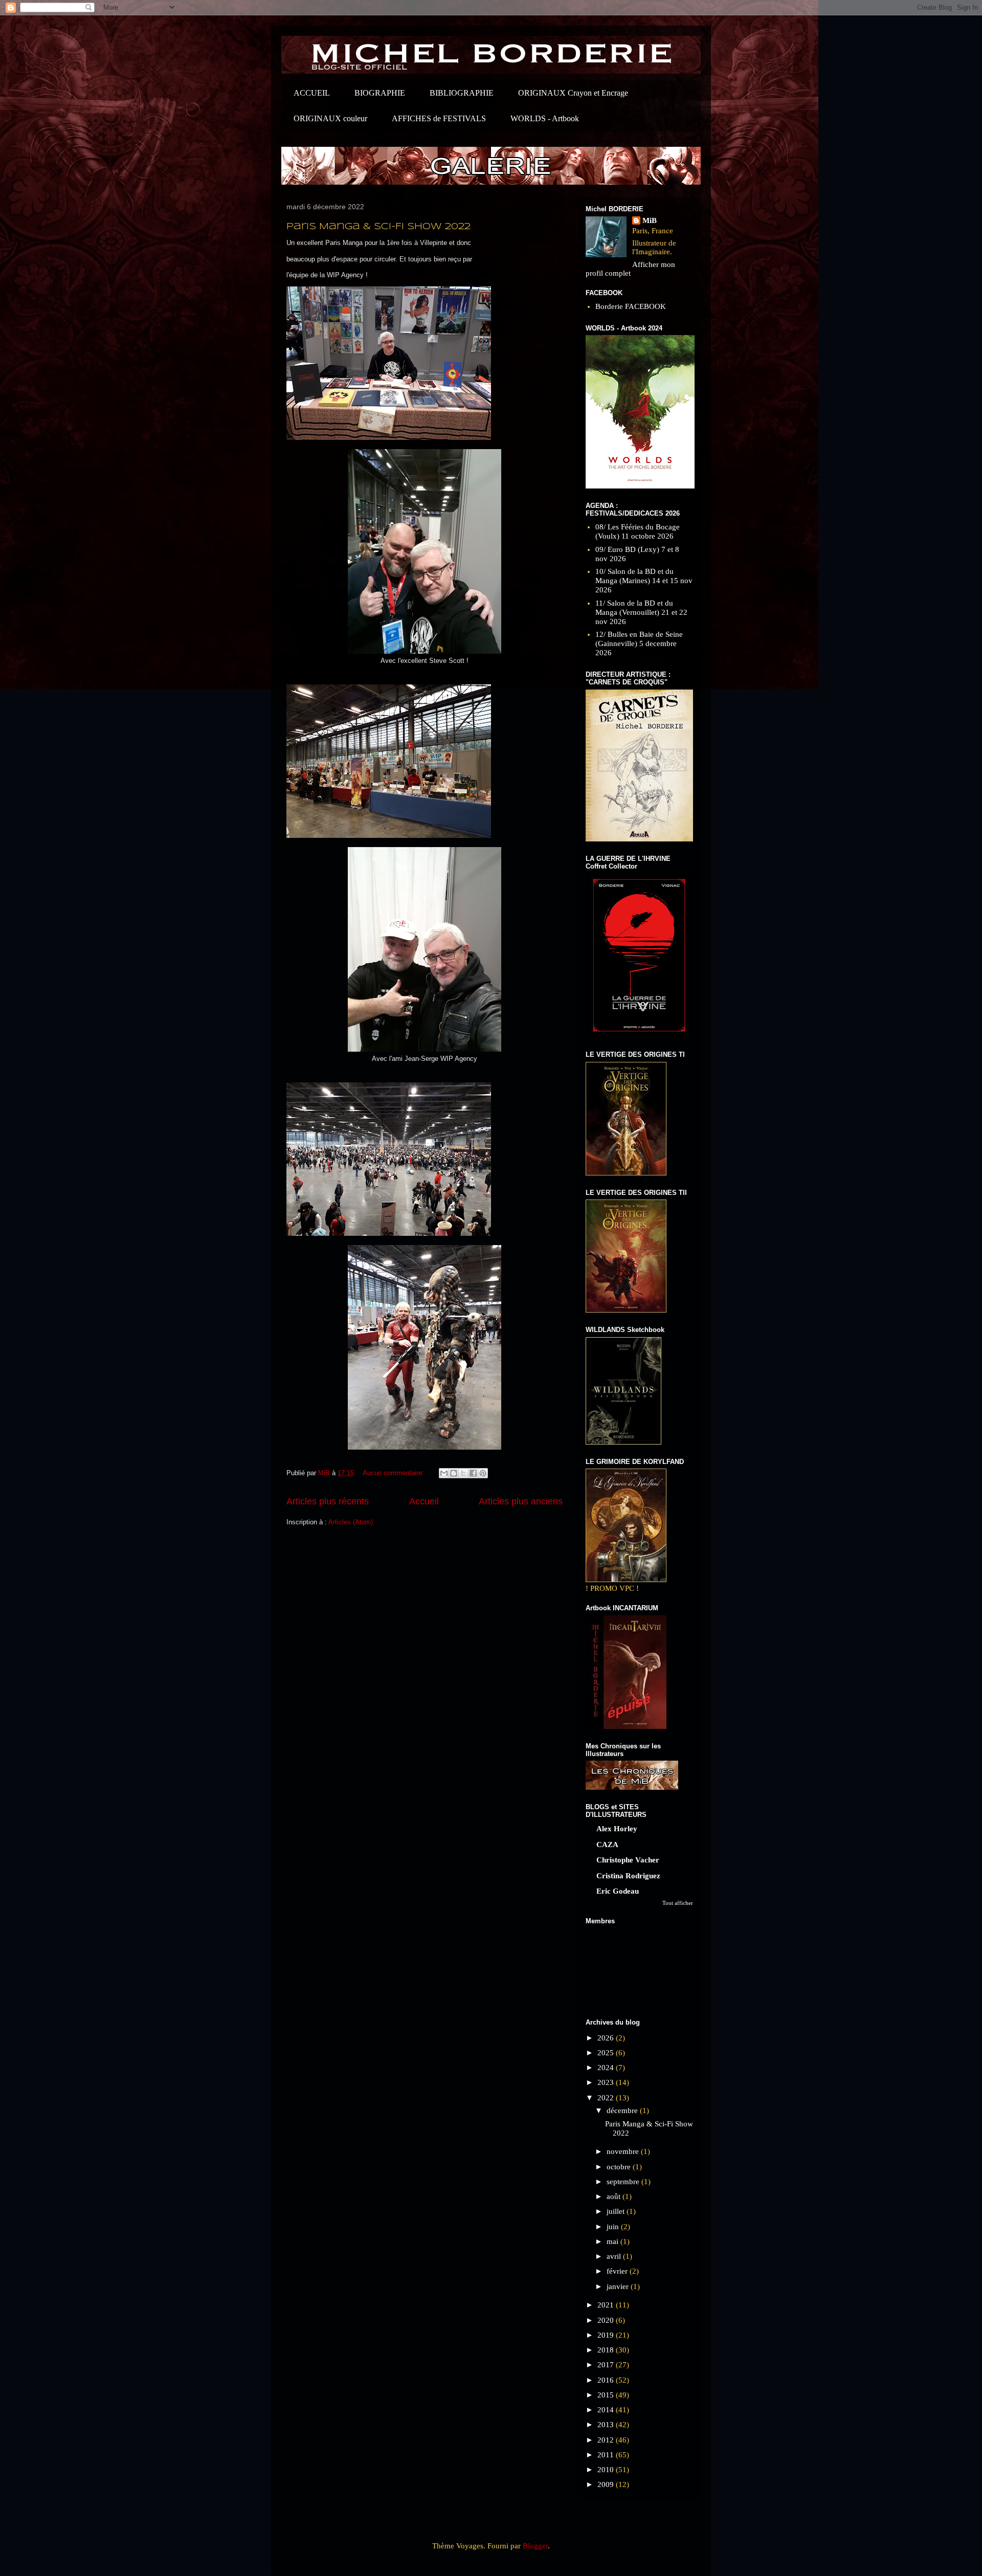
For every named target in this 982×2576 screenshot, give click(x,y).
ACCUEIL (312, 93)
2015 (607, 2395)
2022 (607, 2098)
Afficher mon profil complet (630, 269)
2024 (607, 2068)
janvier (619, 2286)
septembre (624, 2182)
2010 (607, 2470)
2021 (607, 2305)
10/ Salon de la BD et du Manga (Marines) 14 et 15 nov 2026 (644, 581)
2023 (607, 2082)
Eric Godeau (618, 1891)
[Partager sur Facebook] (473, 1473)
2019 (607, 2335)
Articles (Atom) (351, 1522)
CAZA (607, 1845)
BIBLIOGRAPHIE (462, 93)
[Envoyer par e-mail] (444, 1473)
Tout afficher (678, 1903)
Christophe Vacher (628, 1860)
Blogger (535, 2546)
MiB (650, 220)
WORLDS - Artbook (545, 118)
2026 (607, 2038)
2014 (607, 2410)
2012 (607, 2440)
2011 (607, 2455)
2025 (607, 2053)
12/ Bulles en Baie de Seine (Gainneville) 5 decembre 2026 (639, 643)
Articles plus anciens (521, 1501)
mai (613, 2241)
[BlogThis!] (454, 1473)
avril (615, 2256)
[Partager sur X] (463, 1473)
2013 (607, 2425)
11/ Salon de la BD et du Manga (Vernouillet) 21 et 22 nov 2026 (641, 612)
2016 (607, 2380)
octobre (620, 2167)
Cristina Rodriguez (628, 1876)
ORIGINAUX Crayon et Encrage (573, 93)
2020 (607, 2320)
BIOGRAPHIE (380, 93)
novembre (624, 2151)
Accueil (424, 1501)
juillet (617, 2211)
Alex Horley (617, 1829)
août (615, 2196)
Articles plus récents (328, 1501)
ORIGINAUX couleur (330, 118)
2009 (607, 2484)
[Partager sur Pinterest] (483, 1473)
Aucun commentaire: (394, 1473)
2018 (607, 2350)
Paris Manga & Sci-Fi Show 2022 (378, 227)
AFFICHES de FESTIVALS (439, 118)
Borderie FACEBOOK (631, 306)
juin (614, 2227)
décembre (623, 2111)
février (618, 2271)
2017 (607, 2365)
